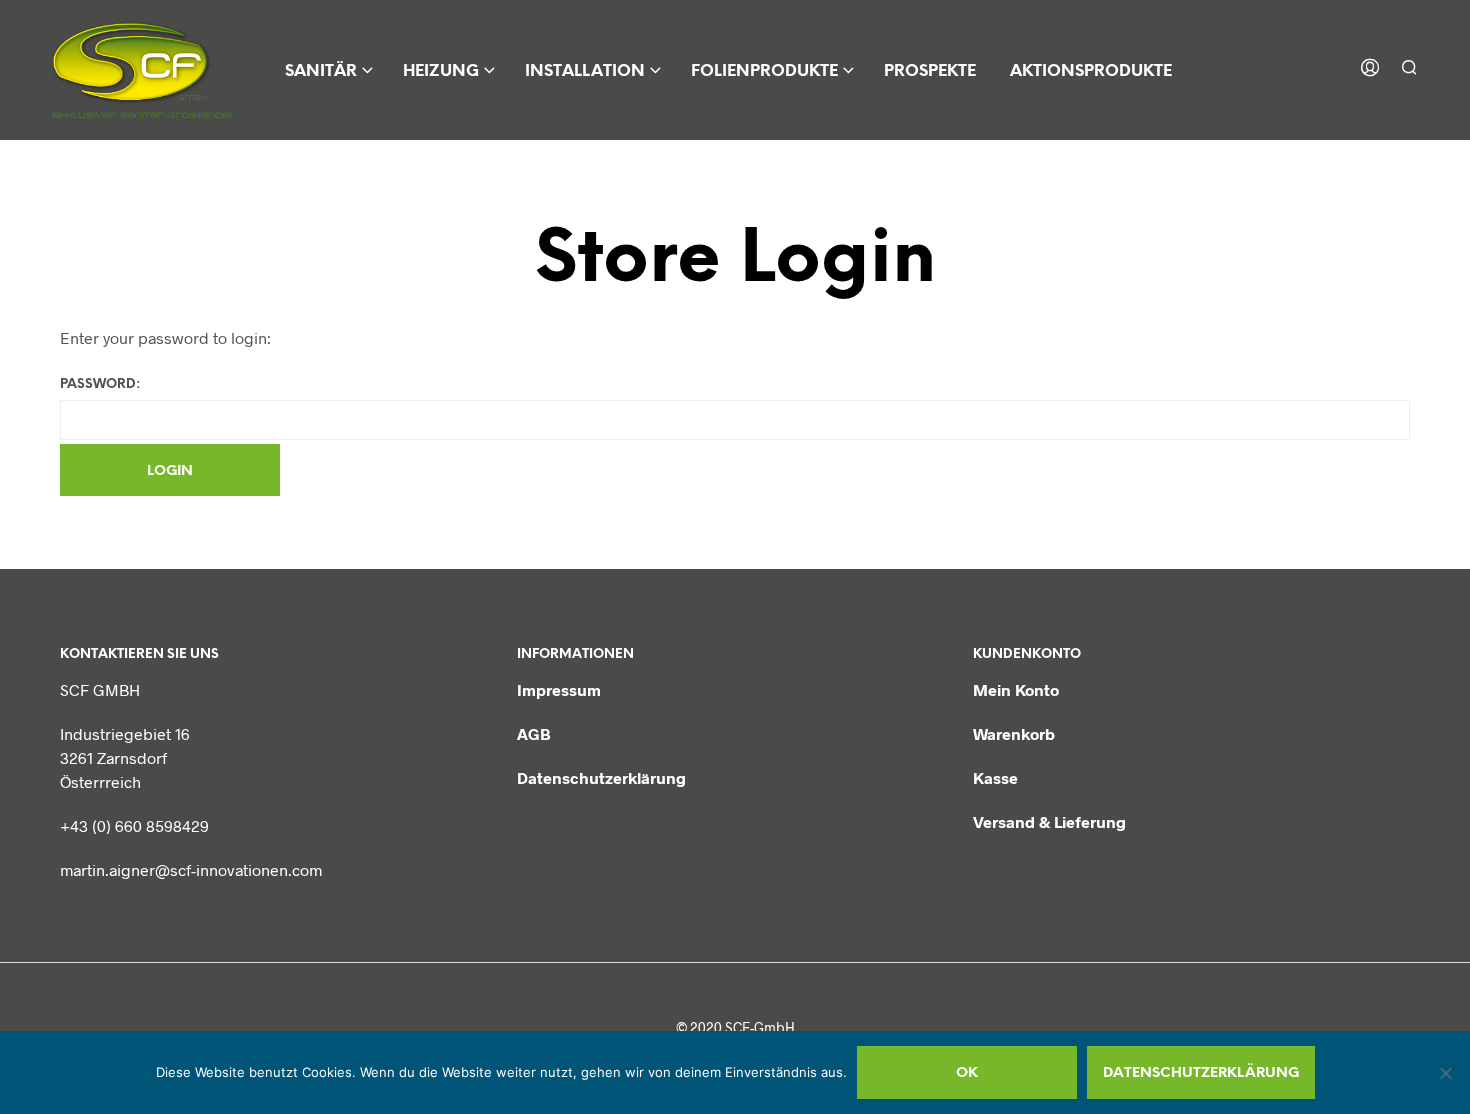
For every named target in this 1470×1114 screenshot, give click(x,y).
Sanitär (321, 71)
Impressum (559, 689)
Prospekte (930, 71)
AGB (534, 733)
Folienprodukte (764, 71)
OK (967, 1073)
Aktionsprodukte (1091, 71)
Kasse (995, 777)
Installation (585, 71)
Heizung (441, 71)
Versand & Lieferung (1049, 821)
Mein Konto (1016, 689)
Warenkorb (1014, 733)
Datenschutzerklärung (601, 777)
